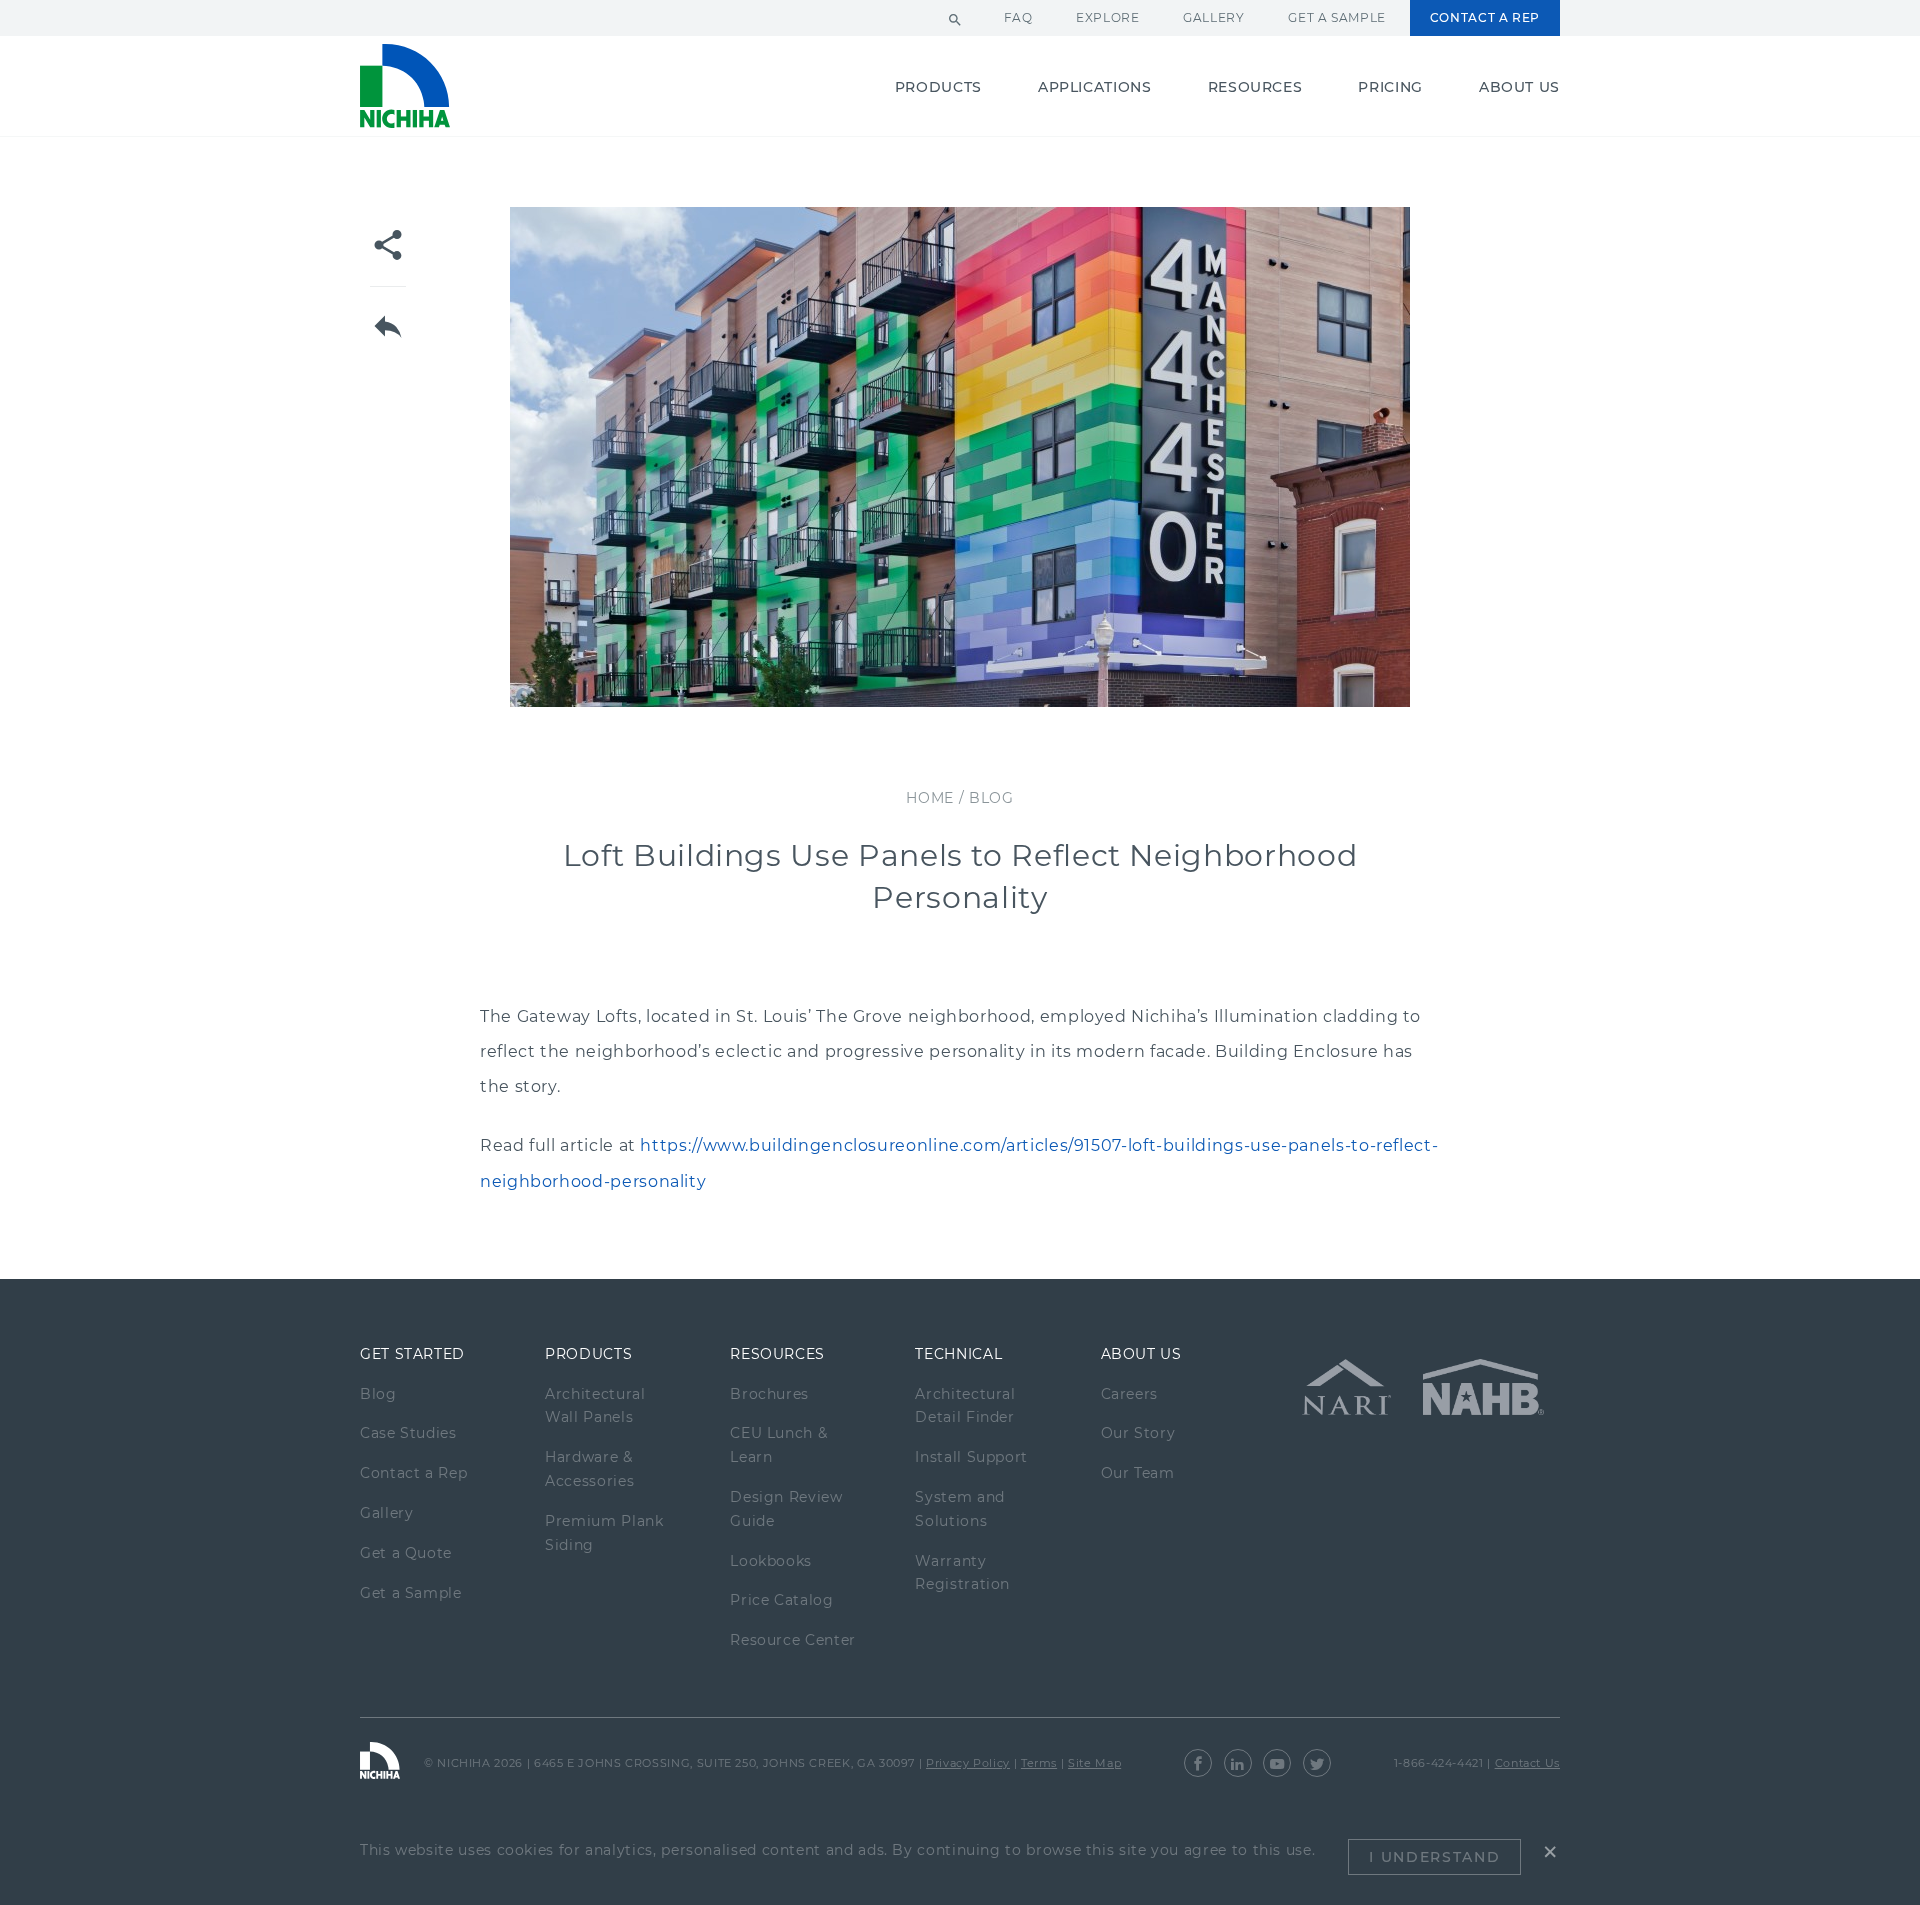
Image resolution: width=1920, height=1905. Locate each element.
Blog (378, 1394)
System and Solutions (959, 1509)
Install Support (971, 1457)
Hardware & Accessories (589, 1469)
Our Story (1138, 1433)
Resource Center (793, 1640)
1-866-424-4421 (1439, 1763)
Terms (1039, 1763)
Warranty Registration (962, 1573)
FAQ (1018, 17)
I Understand (1434, 1857)
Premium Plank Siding (604, 1533)
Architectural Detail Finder (965, 1406)
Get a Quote (406, 1553)
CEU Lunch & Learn (778, 1445)
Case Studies (408, 1433)
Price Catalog (781, 1600)
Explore (1107, 17)
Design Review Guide (786, 1509)
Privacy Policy (968, 1763)
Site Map (1094, 1763)
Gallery (1213, 17)
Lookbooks (771, 1561)
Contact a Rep (1485, 17)
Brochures (769, 1394)
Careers (1129, 1394)
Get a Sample (1337, 17)
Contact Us (1527, 1763)
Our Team (1138, 1473)
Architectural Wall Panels (595, 1406)
